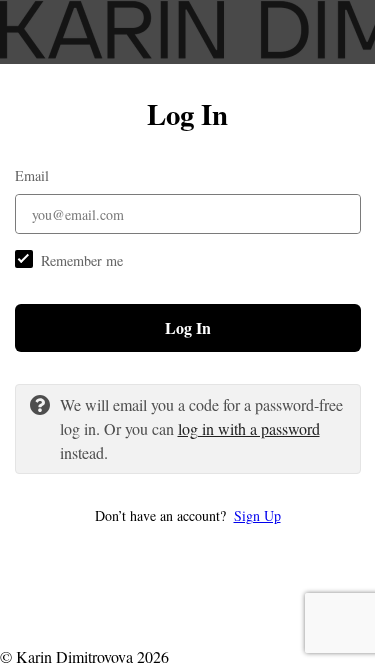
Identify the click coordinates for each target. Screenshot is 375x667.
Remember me (82, 260)
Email (32, 175)
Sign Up (257, 515)
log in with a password (249, 428)
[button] (188, 515)
